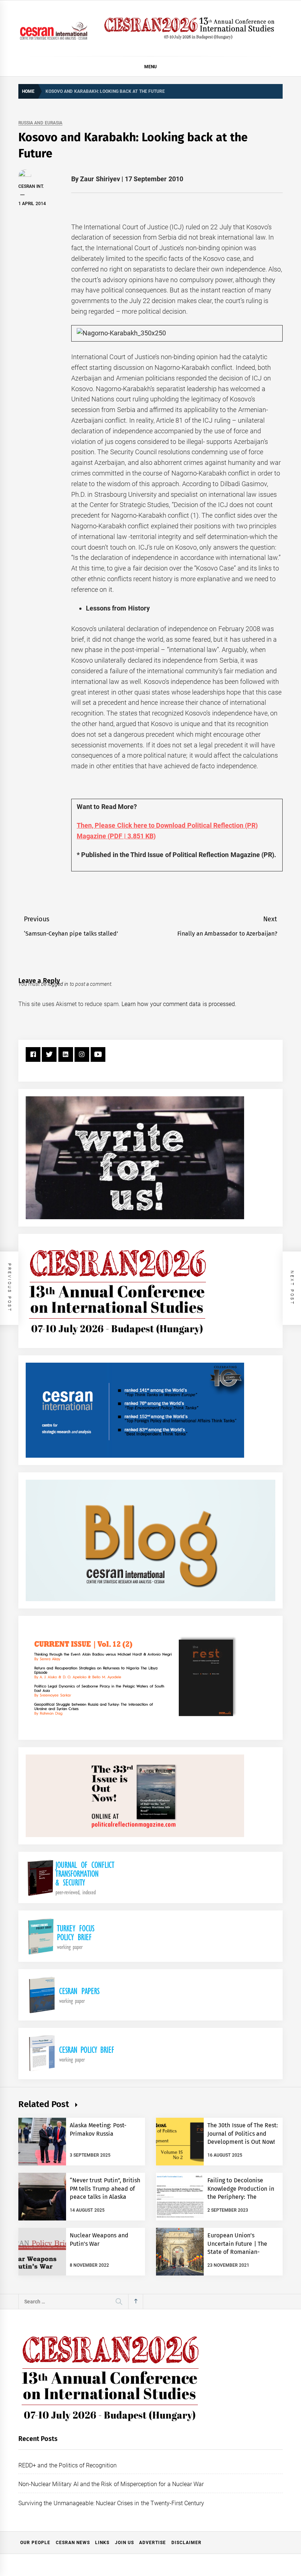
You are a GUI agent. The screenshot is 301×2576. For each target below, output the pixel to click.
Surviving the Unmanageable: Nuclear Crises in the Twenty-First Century (111, 2503)
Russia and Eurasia (40, 123)
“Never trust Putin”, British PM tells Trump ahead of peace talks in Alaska (105, 2189)
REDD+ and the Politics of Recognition (68, 2465)
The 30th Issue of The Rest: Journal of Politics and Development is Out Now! (243, 2134)
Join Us (124, 2543)
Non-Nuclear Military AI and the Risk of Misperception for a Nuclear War (111, 2484)
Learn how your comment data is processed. (179, 1004)
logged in (58, 984)
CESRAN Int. (31, 186)
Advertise (153, 2543)
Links (102, 2543)
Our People (35, 2543)
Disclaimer (186, 2543)
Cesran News (73, 2543)
